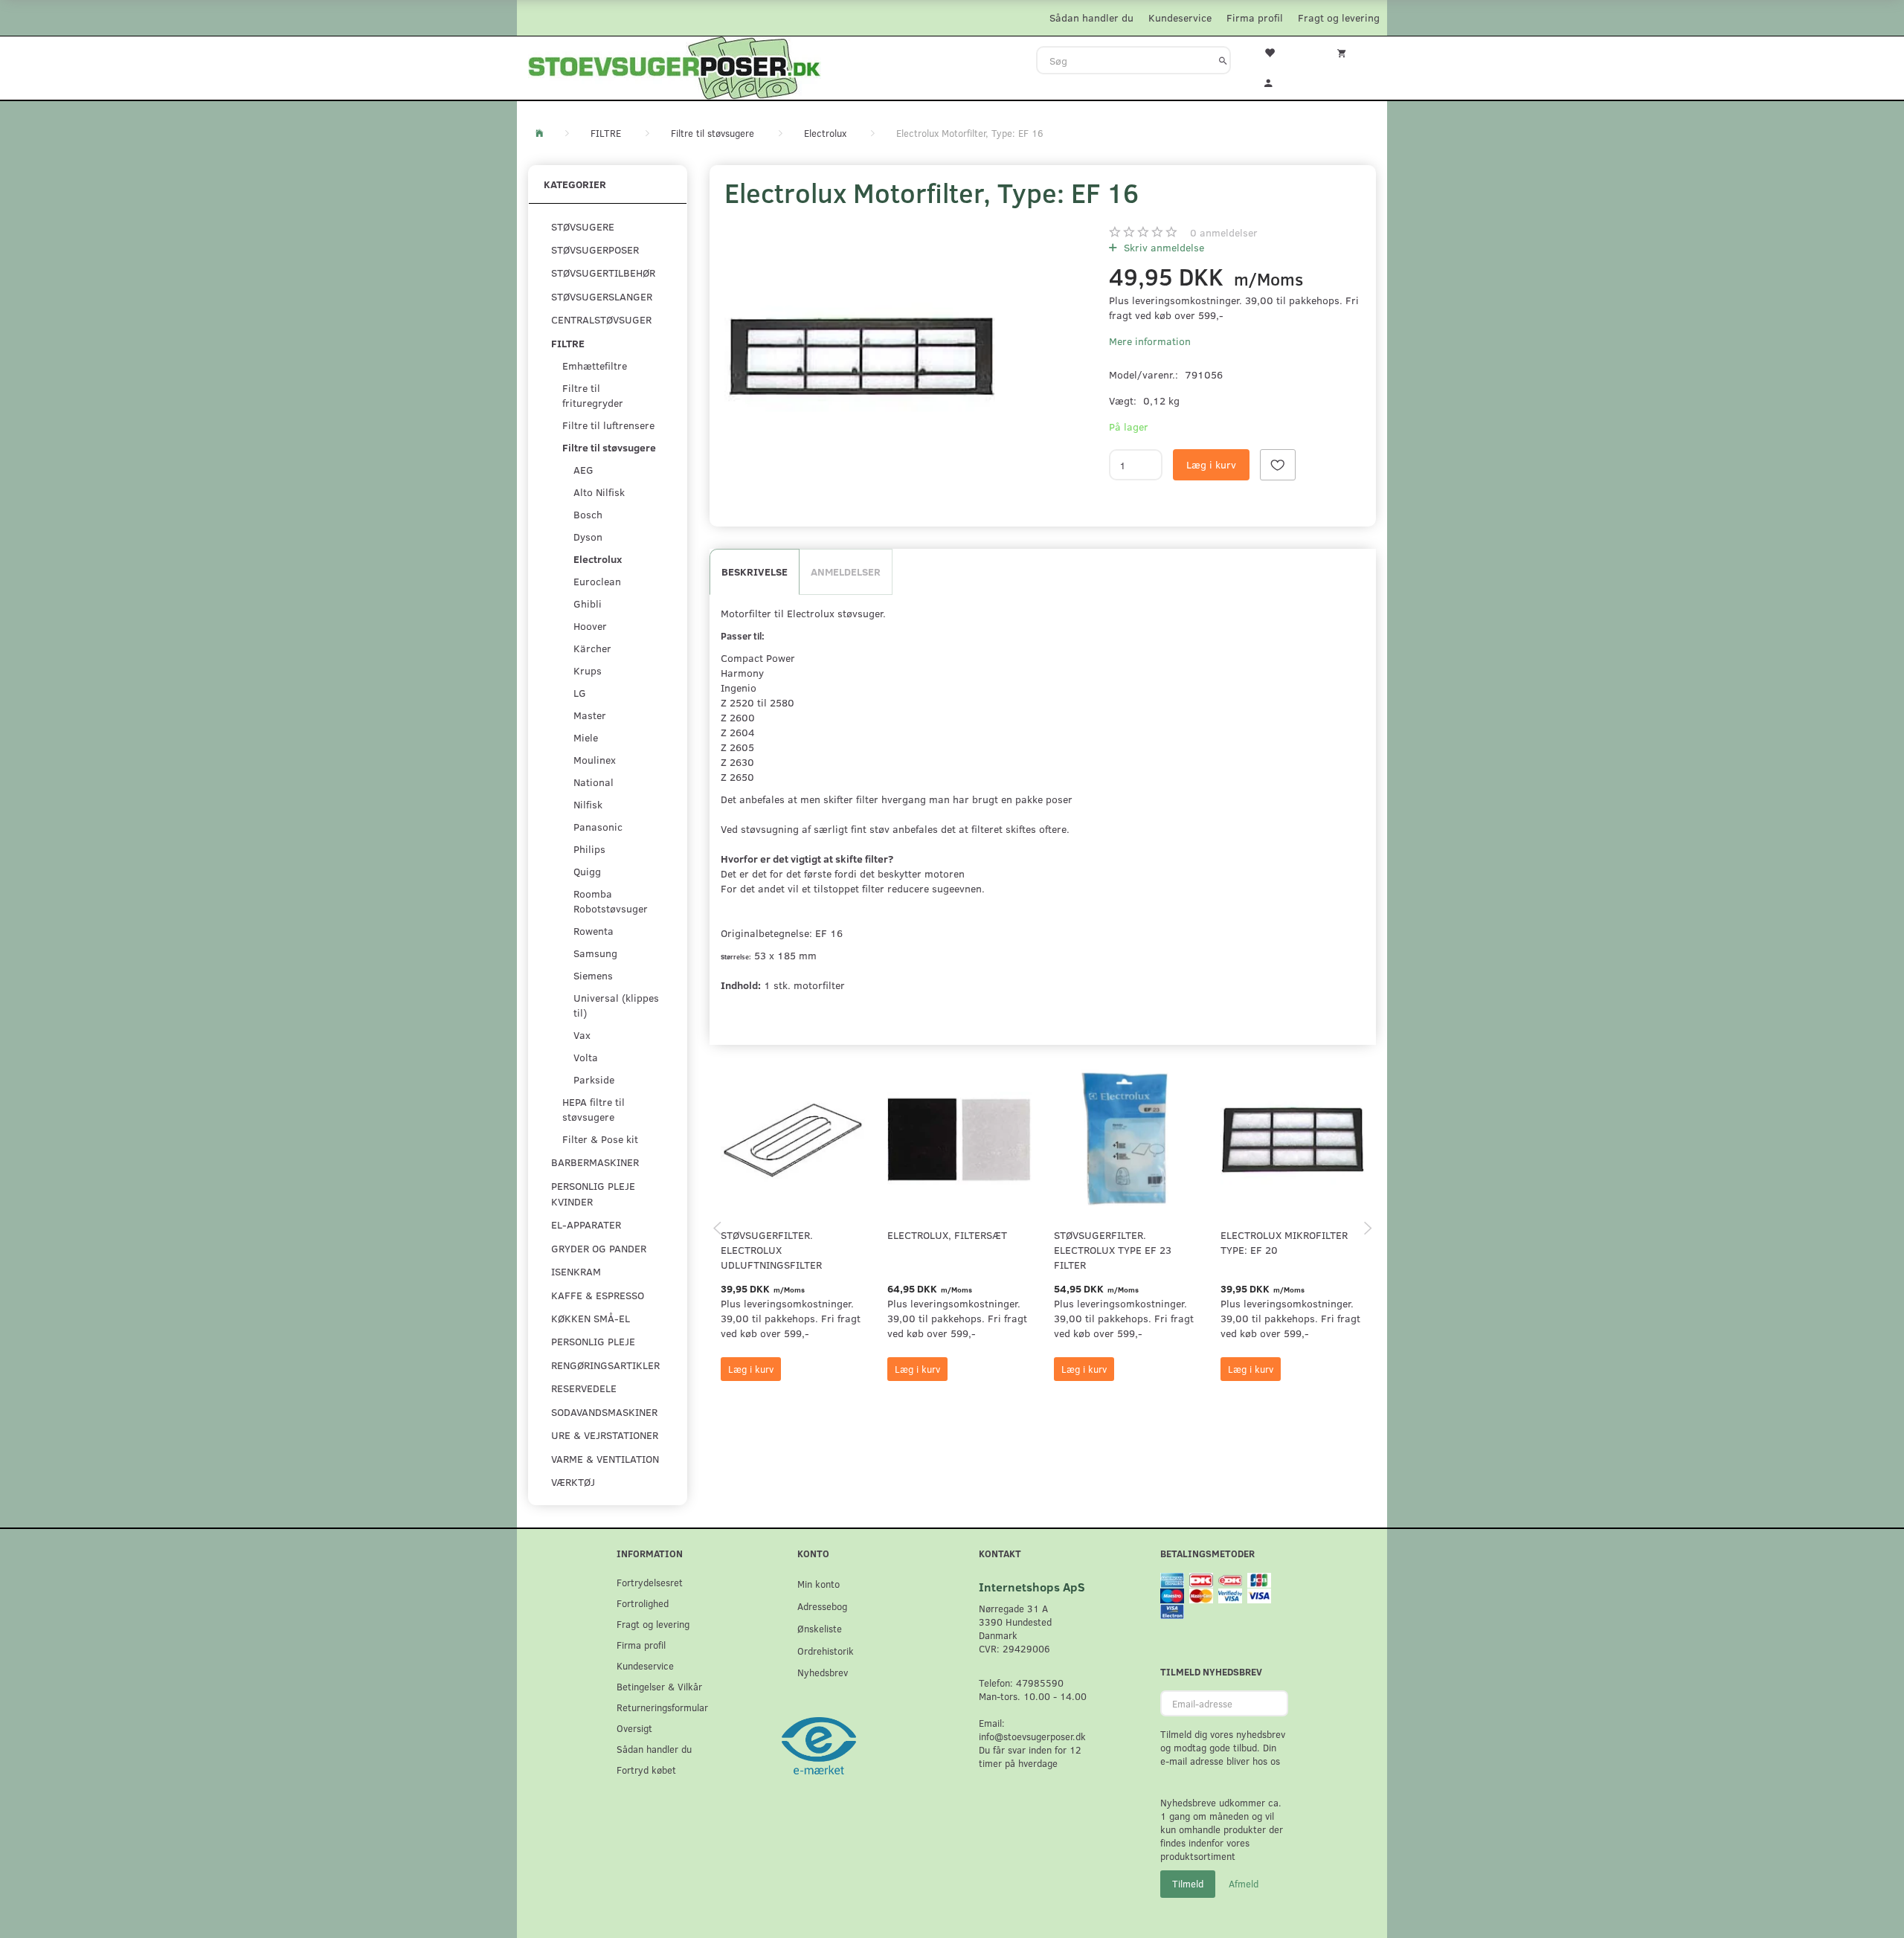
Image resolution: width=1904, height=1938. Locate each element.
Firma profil (1255, 17)
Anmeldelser (846, 572)
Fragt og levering (1339, 17)
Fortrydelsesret (650, 1582)
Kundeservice (1180, 17)
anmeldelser (1224, 232)
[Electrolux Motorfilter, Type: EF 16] (861, 357)
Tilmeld (1188, 1884)
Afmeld (1244, 1884)
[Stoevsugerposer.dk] (675, 66)
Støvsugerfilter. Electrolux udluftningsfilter (771, 1250)
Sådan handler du (1091, 17)
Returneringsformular (662, 1707)
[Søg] (1223, 60)
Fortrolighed (643, 1603)
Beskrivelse (755, 572)
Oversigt (634, 1728)
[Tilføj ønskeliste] (1278, 465)
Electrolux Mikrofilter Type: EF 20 (1284, 1242)
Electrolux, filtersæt (947, 1235)
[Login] (1279, 81)
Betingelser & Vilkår (659, 1686)
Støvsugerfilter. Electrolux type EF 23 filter (1113, 1250)
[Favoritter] (1279, 51)
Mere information (1150, 341)
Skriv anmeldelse (1162, 247)
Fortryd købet (646, 1770)
